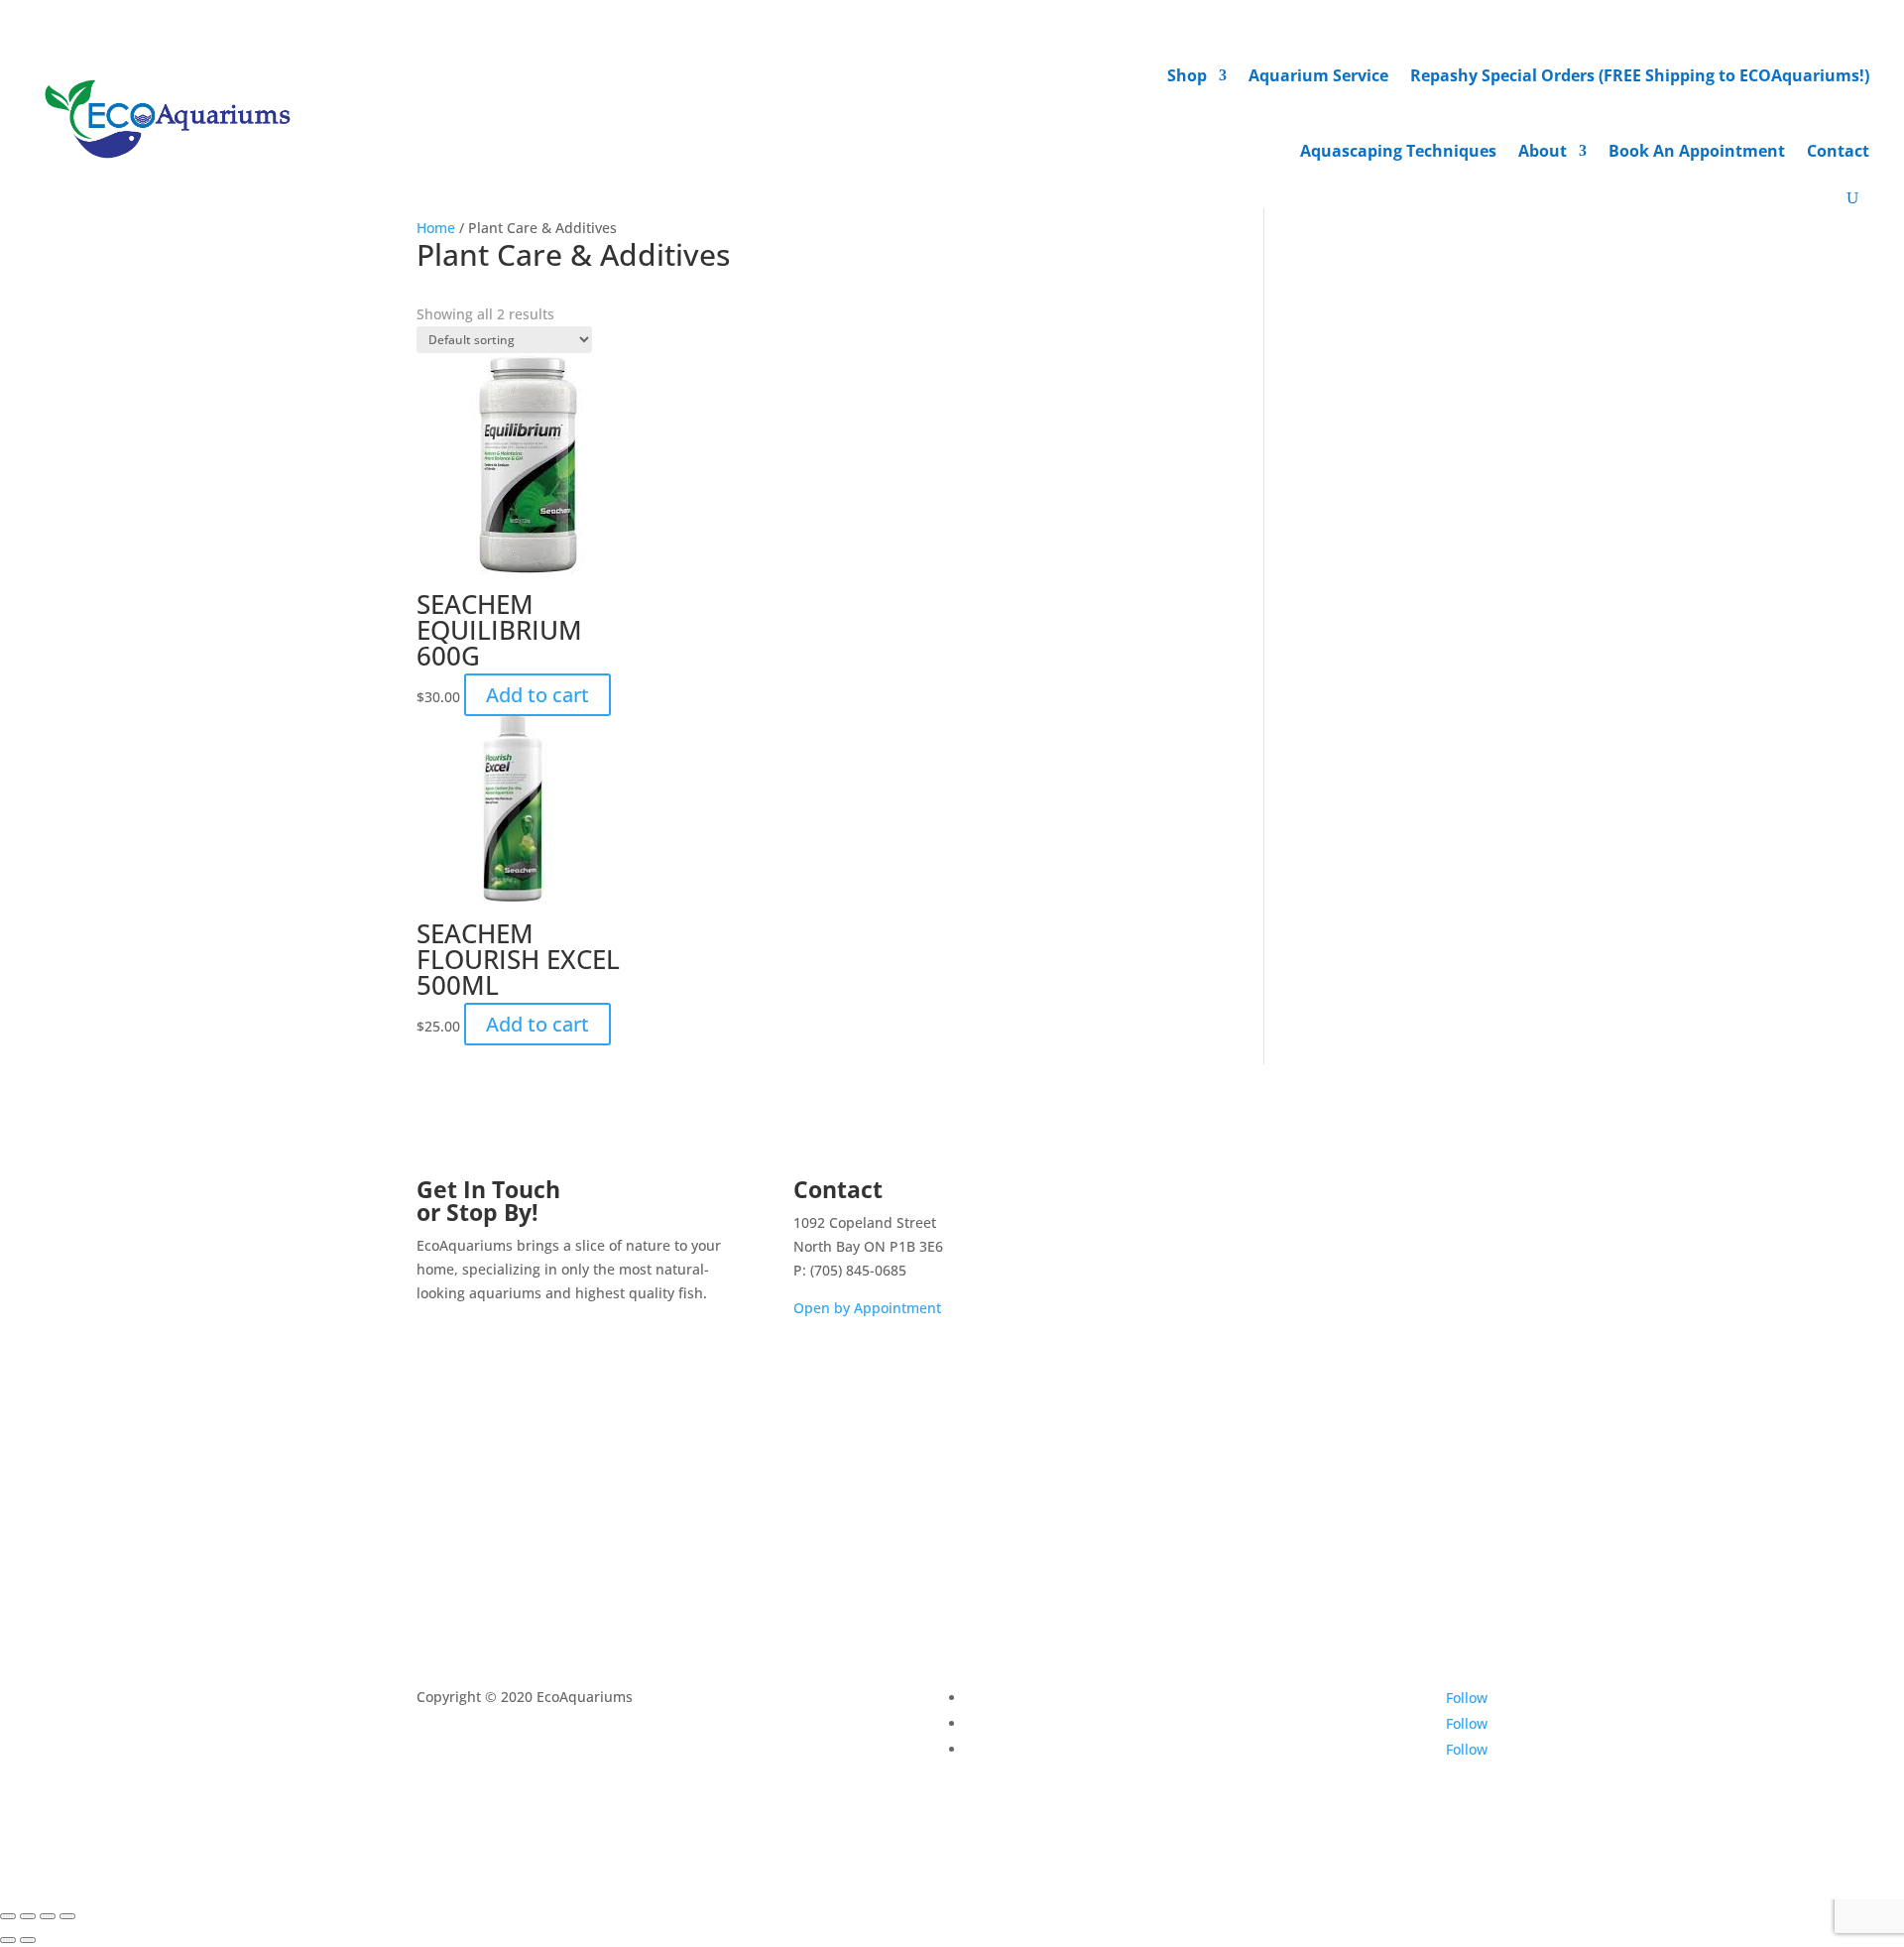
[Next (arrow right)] (28, 1940)
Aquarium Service (1318, 75)
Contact (1838, 151)
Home (436, 228)
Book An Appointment (1697, 151)
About (1543, 151)
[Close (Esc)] (67, 1916)
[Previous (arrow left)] (8, 1940)
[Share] (48, 1916)
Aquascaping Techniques (1398, 151)
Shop (1187, 75)
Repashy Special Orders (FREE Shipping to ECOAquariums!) (1640, 75)
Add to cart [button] (537, 695)
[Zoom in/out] (8, 1916)
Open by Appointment (867, 1308)
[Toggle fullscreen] (28, 1916)
